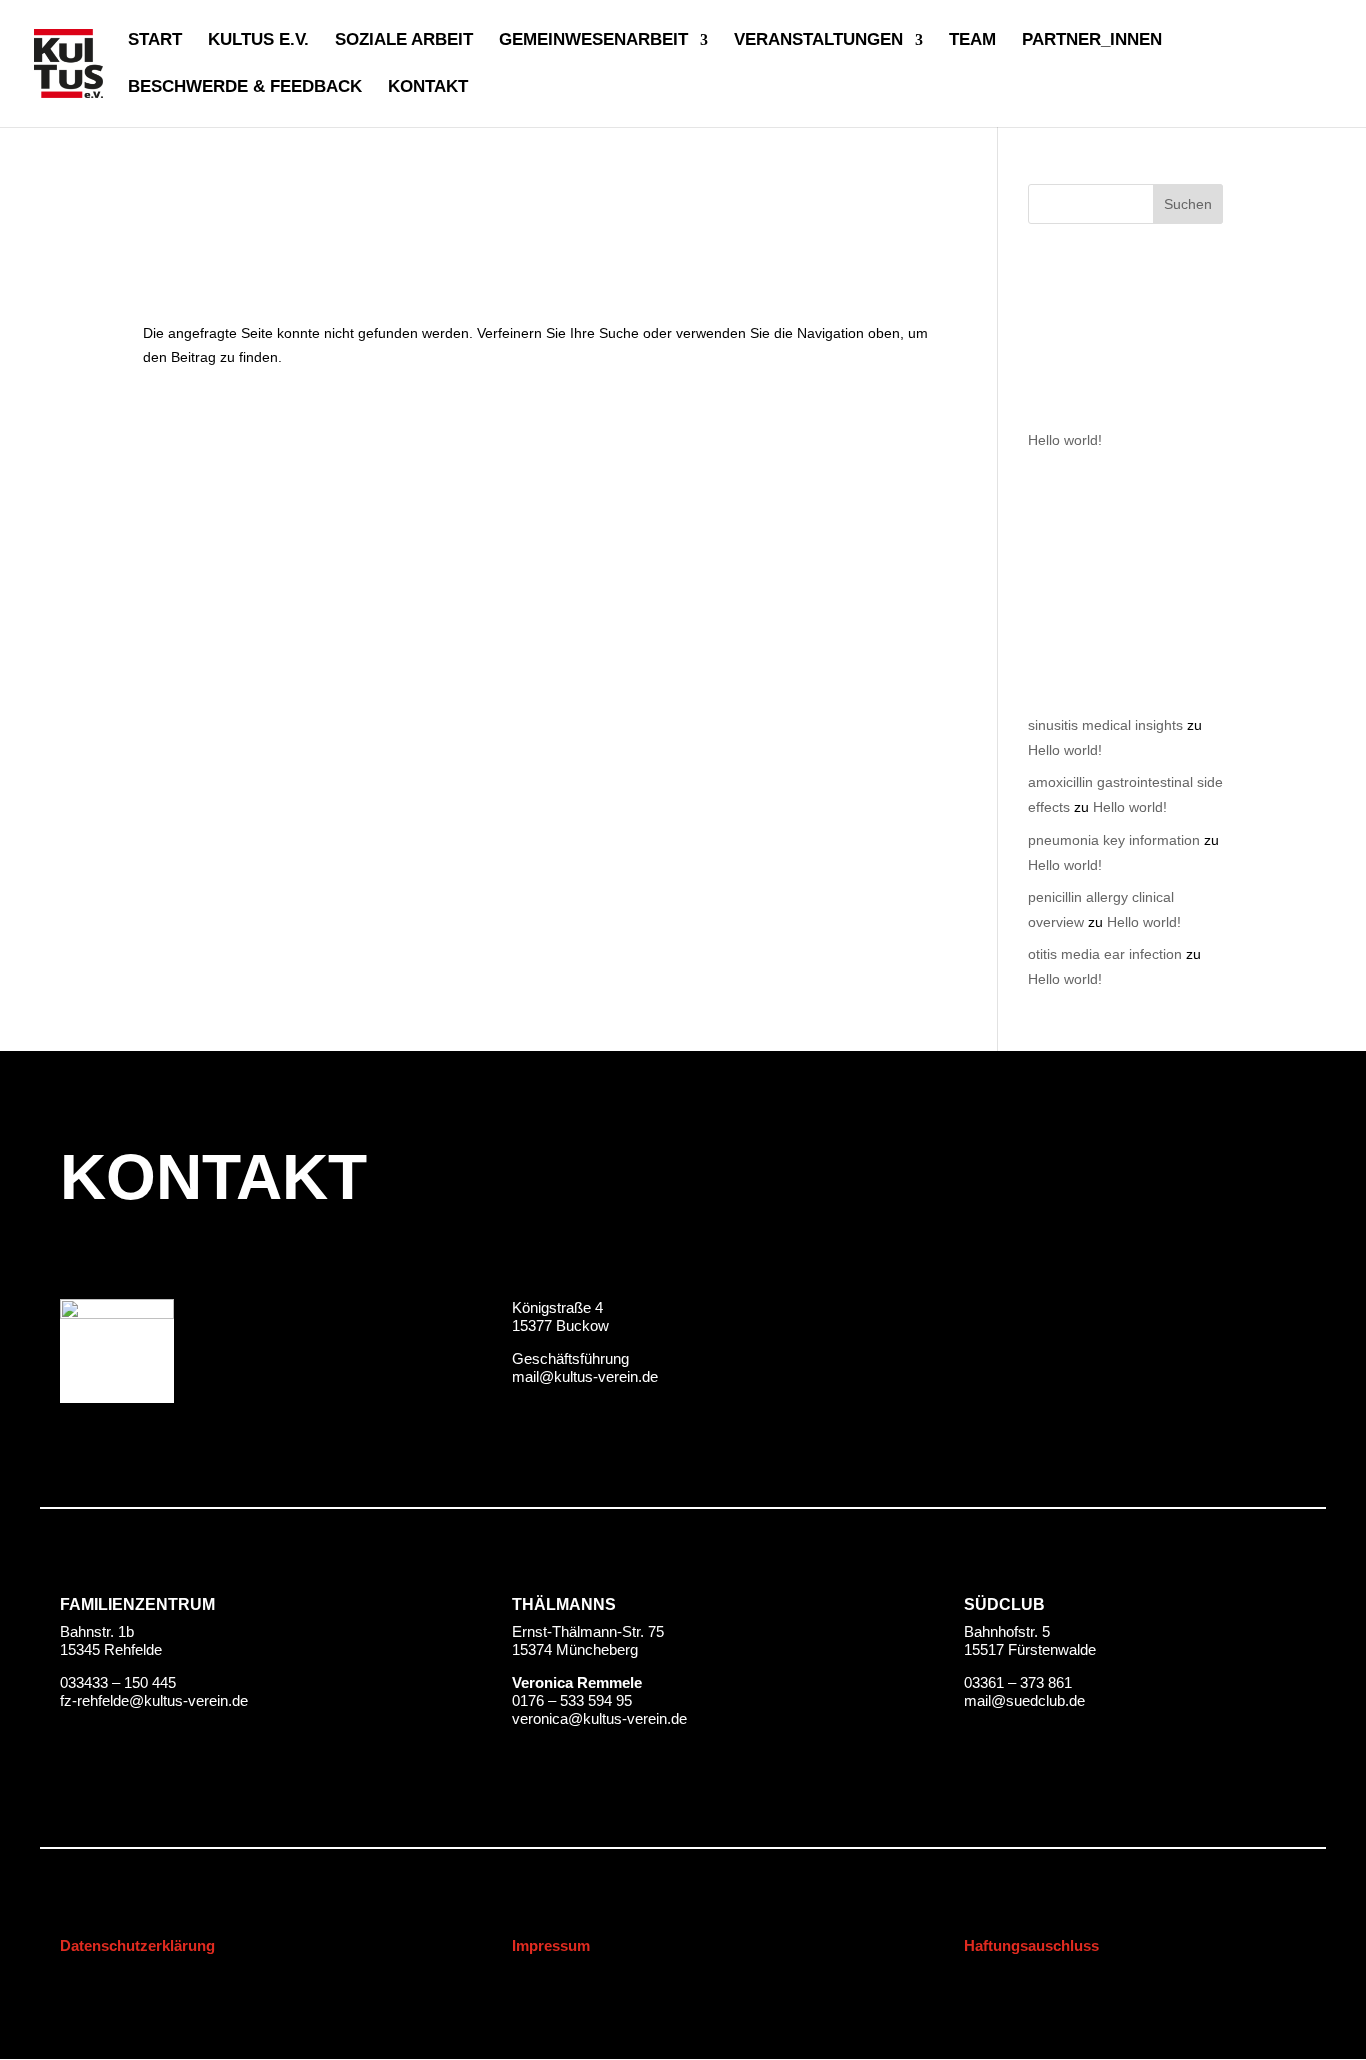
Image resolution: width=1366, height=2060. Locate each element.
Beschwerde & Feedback (245, 88)
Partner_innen (1092, 41)
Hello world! (1065, 440)
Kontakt (428, 88)
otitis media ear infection (1105, 954)
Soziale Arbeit (404, 41)
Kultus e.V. (258, 41)
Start (155, 41)
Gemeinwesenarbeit (593, 41)
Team (972, 41)
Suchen (1188, 204)
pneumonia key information (1114, 840)
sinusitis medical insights (1105, 725)
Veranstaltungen (818, 41)
